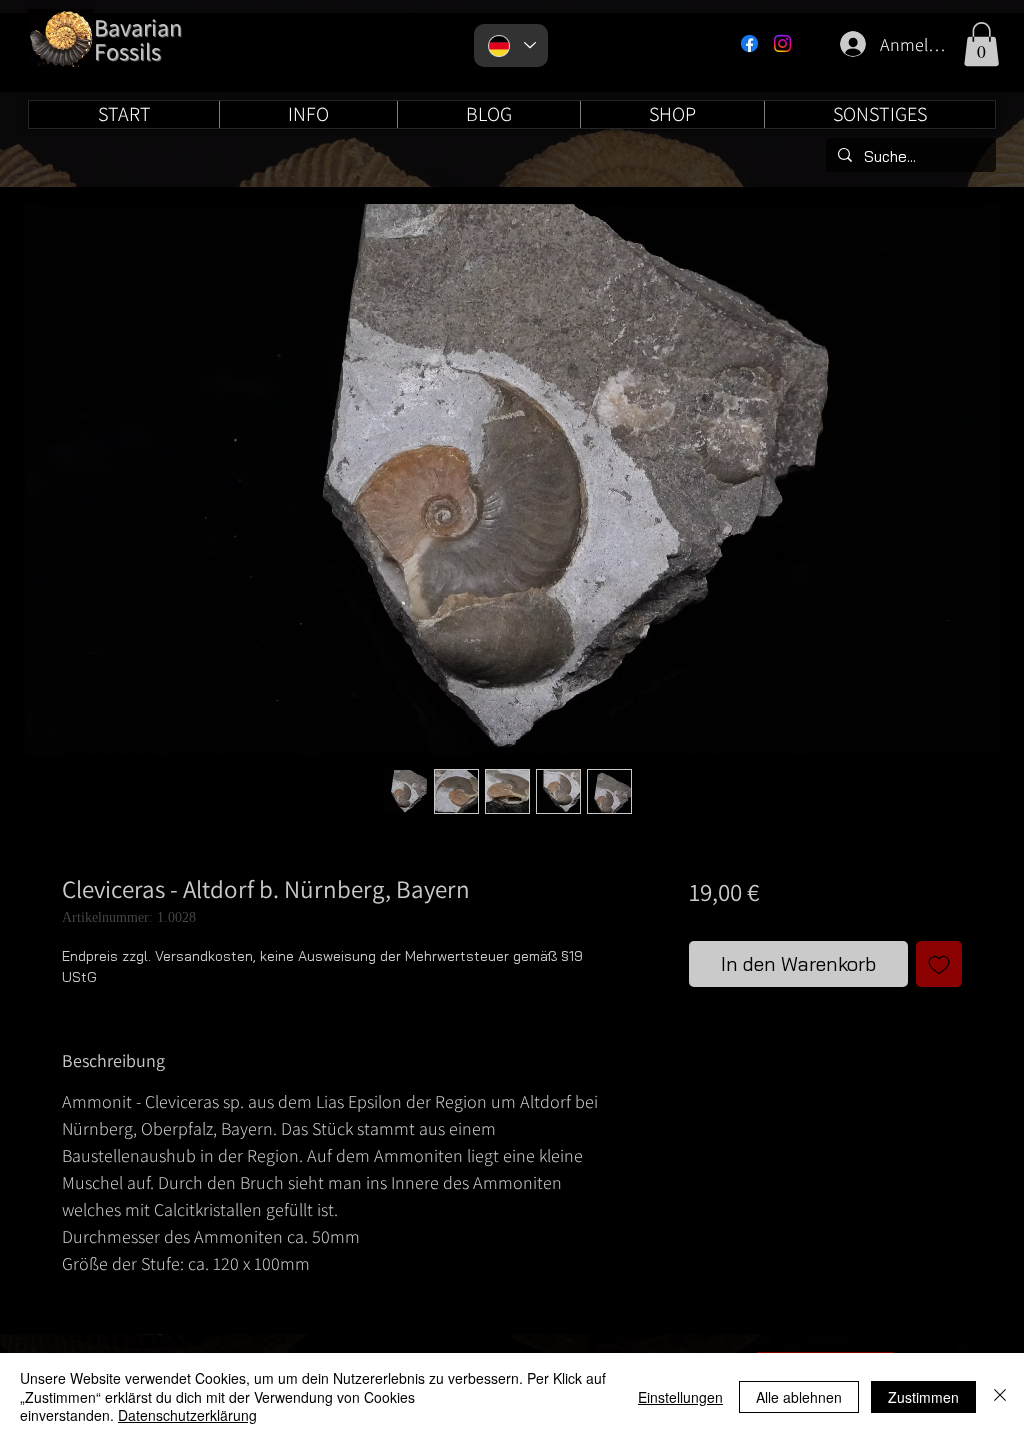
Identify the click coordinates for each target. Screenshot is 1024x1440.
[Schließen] (1000, 1396)
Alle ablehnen (799, 1397)
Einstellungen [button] (680, 1397)
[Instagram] (782, 43)
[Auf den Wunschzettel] (939, 964)
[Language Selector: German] (511, 45)
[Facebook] (749, 43)
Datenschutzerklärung (187, 1415)
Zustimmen (923, 1397)
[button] (981, 44)
